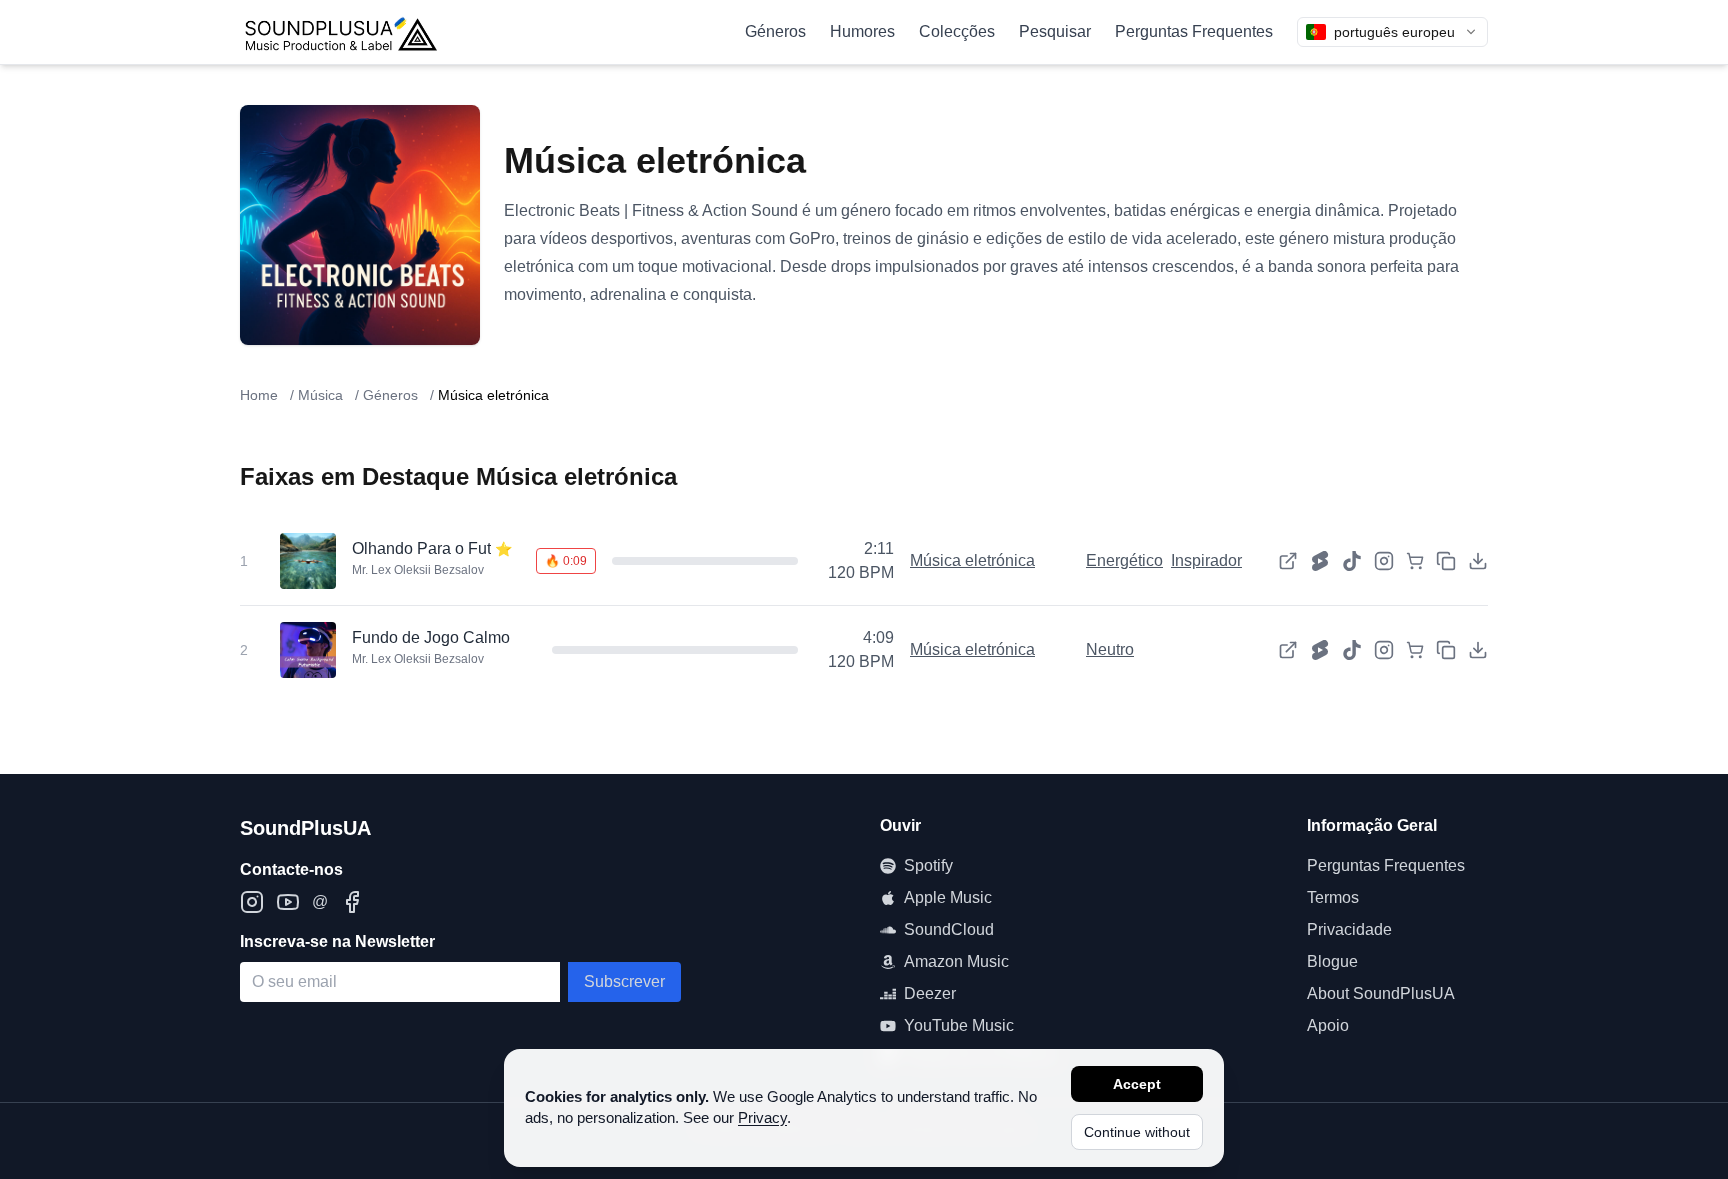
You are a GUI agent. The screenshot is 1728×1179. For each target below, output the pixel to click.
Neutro (1110, 649)
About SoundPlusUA (1381, 993)
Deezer (930, 993)
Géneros (775, 31)
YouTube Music (959, 1025)
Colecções (957, 31)
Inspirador (1206, 560)
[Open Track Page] (1288, 561)
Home (259, 395)
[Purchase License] (1415, 561)
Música (320, 395)
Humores (862, 31)
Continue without (1137, 1132)
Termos (1333, 897)
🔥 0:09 (566, 561)
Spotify (928, 865)
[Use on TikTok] (1352, 561)
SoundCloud (949, 929)
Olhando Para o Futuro (433, 548)
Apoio (1328, 1025)
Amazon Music (956, 961)
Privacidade (1349, 929)
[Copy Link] (1446, 561)
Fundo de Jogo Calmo (431, 637)
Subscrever (624, 981)
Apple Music (948, 897)
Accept (1137, 1084)
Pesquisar (1055, 31)
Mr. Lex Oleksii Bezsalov (418, 570)
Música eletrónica (972, 560)
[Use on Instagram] (1384, 561)
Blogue (1332, 961)
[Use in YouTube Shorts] (1320, 561)
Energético (1124, 560)
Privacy (762, 1117)
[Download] (1478, 561)
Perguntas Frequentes (1194, 31)
